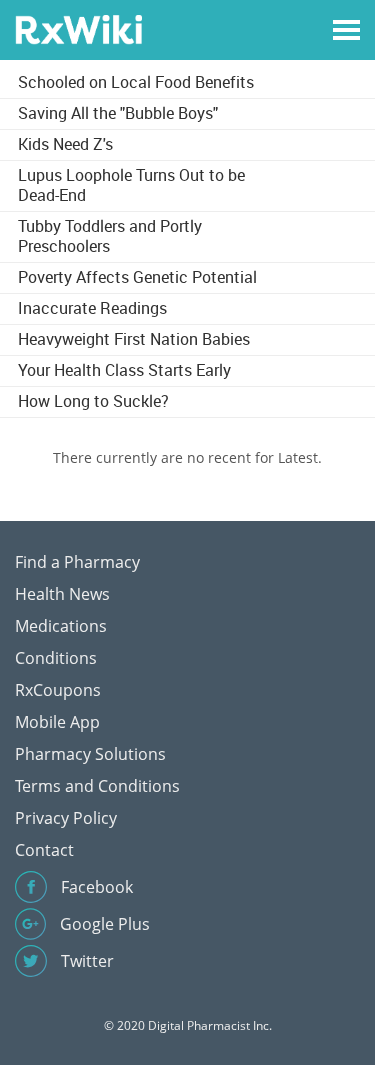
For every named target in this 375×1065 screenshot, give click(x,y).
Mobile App (57, 722)
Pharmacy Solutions (90, 754)
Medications (61, 626)
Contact (44, 850)
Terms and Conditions (97, 786)
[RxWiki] (78, 28)
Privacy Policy (66, 818)
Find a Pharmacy (77, 562)
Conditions (56, 658)
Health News (62, 594)
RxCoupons (58, 690)
